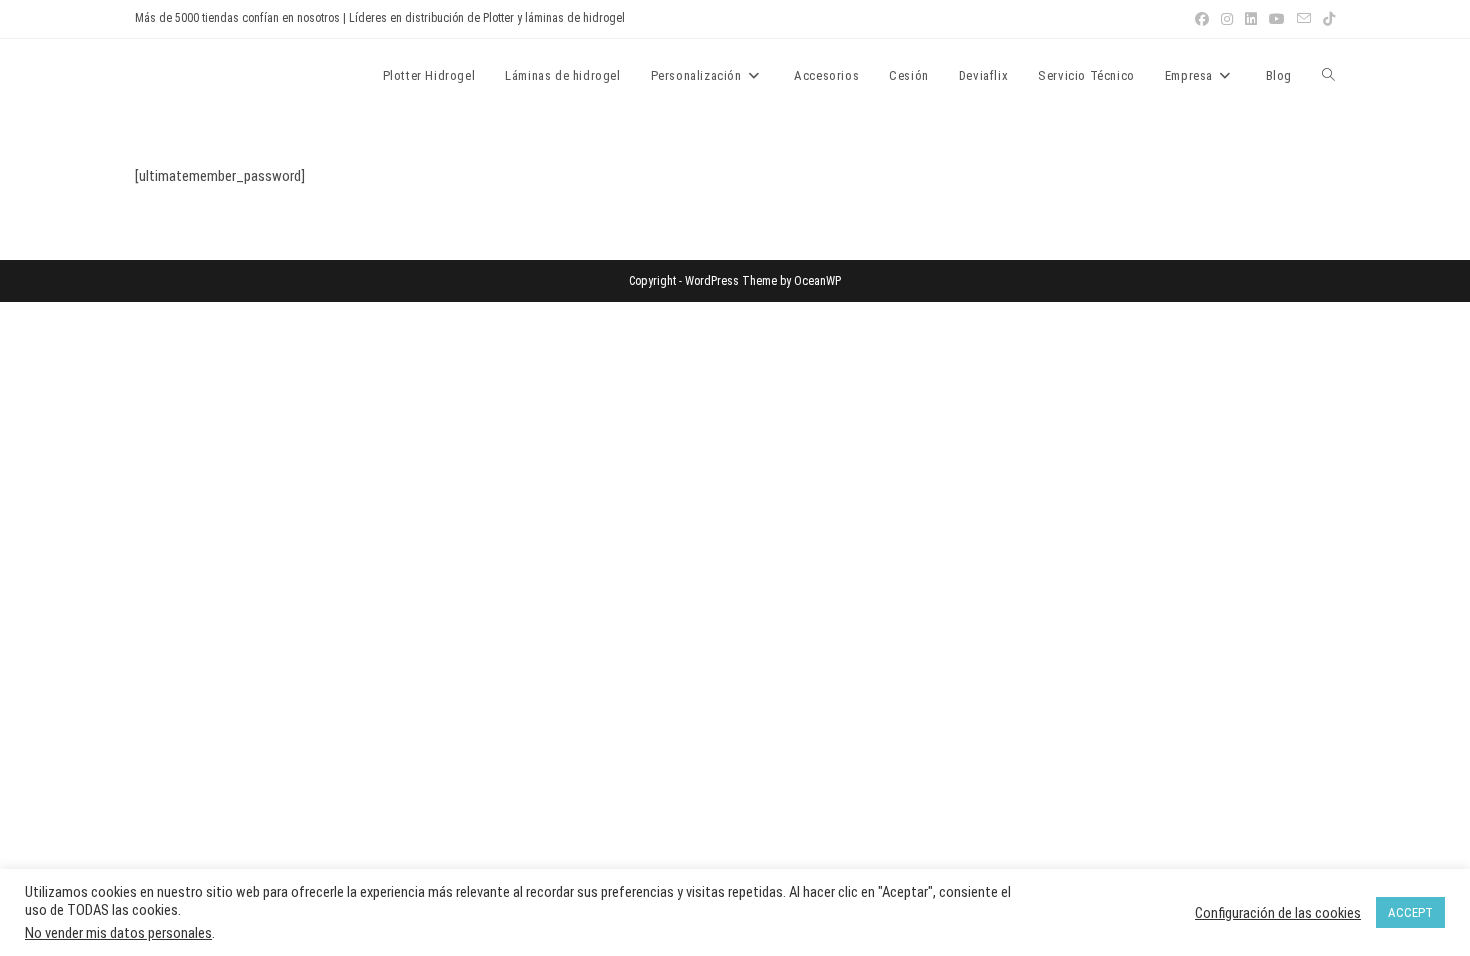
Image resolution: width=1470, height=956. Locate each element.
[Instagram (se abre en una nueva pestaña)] (1227, 19)
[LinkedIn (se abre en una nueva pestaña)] (1251, 19)
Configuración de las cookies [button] (1278, 913)
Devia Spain (190, 75)
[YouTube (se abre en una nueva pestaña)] (1277, 19)
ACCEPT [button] (1410, 912)
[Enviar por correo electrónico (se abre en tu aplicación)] (1304, 19)
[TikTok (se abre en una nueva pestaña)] (1326, 19)
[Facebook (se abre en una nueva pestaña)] (1202, 19)
